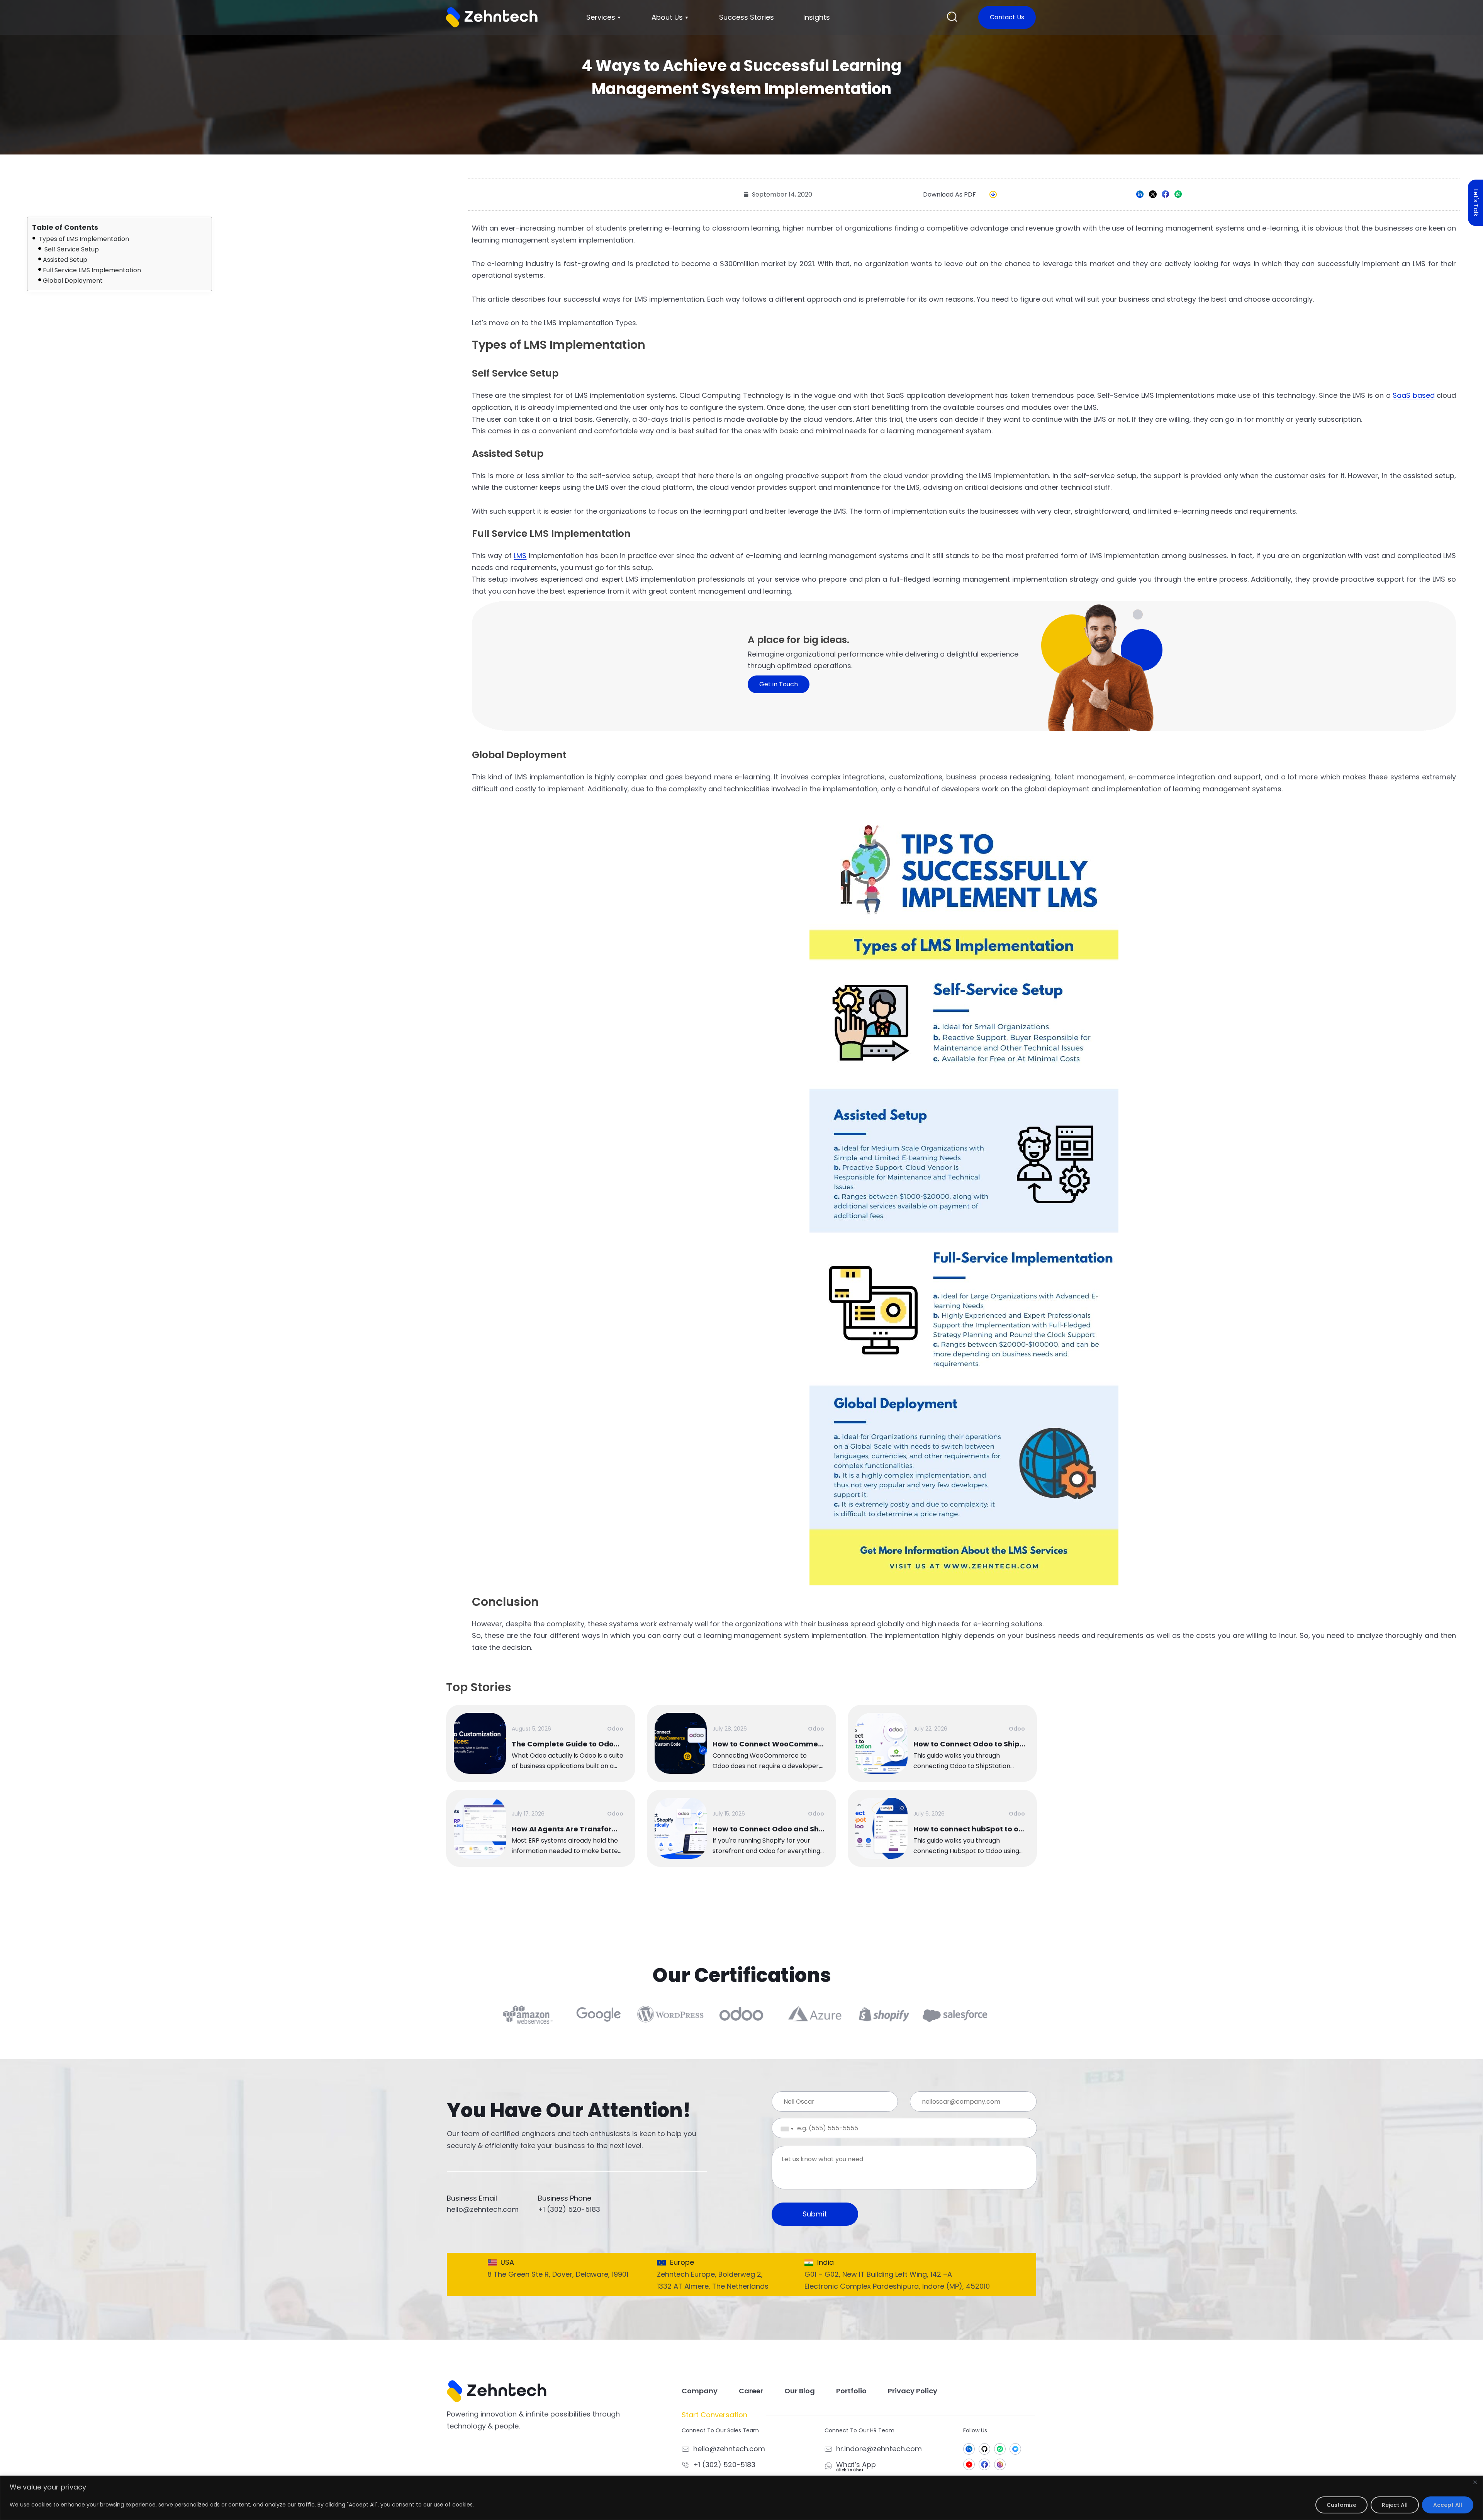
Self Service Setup (71, 249)
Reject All (1395, 2505)
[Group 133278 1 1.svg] (969, 2449)
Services (601, 17)
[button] (952, 18)
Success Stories (747, 17)
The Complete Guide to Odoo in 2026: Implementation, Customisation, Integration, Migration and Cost (568, 1744)
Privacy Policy (913, 2391)
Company (700, 2391)
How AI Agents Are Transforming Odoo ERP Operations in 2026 (568, 1829)
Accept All (1448, 2505)
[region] (741, 2498)
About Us (667, 17)
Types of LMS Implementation (83, 239)
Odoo (615, 1729)
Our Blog (800, 2391)
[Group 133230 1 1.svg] (984, 2449)
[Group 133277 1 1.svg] (969, 2464)
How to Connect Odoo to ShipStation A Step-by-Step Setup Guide (969, 1744)
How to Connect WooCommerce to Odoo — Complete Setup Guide (769, 1744)
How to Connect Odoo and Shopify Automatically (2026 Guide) (769, 1829)
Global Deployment (73, 281)
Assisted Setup (65, 260)
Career (751, 2391)
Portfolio (851, 2391)
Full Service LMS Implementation (92, 270)
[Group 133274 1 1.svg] (1000, 2464)
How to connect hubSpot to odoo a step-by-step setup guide (969, 1829)
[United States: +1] (781, 2129)
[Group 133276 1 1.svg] (1015, 2449)
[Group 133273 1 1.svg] (984, 2464)
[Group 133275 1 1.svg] (1000, 2449)
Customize (1341, 2505)
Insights (817, 17)
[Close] (1475, 2482)
